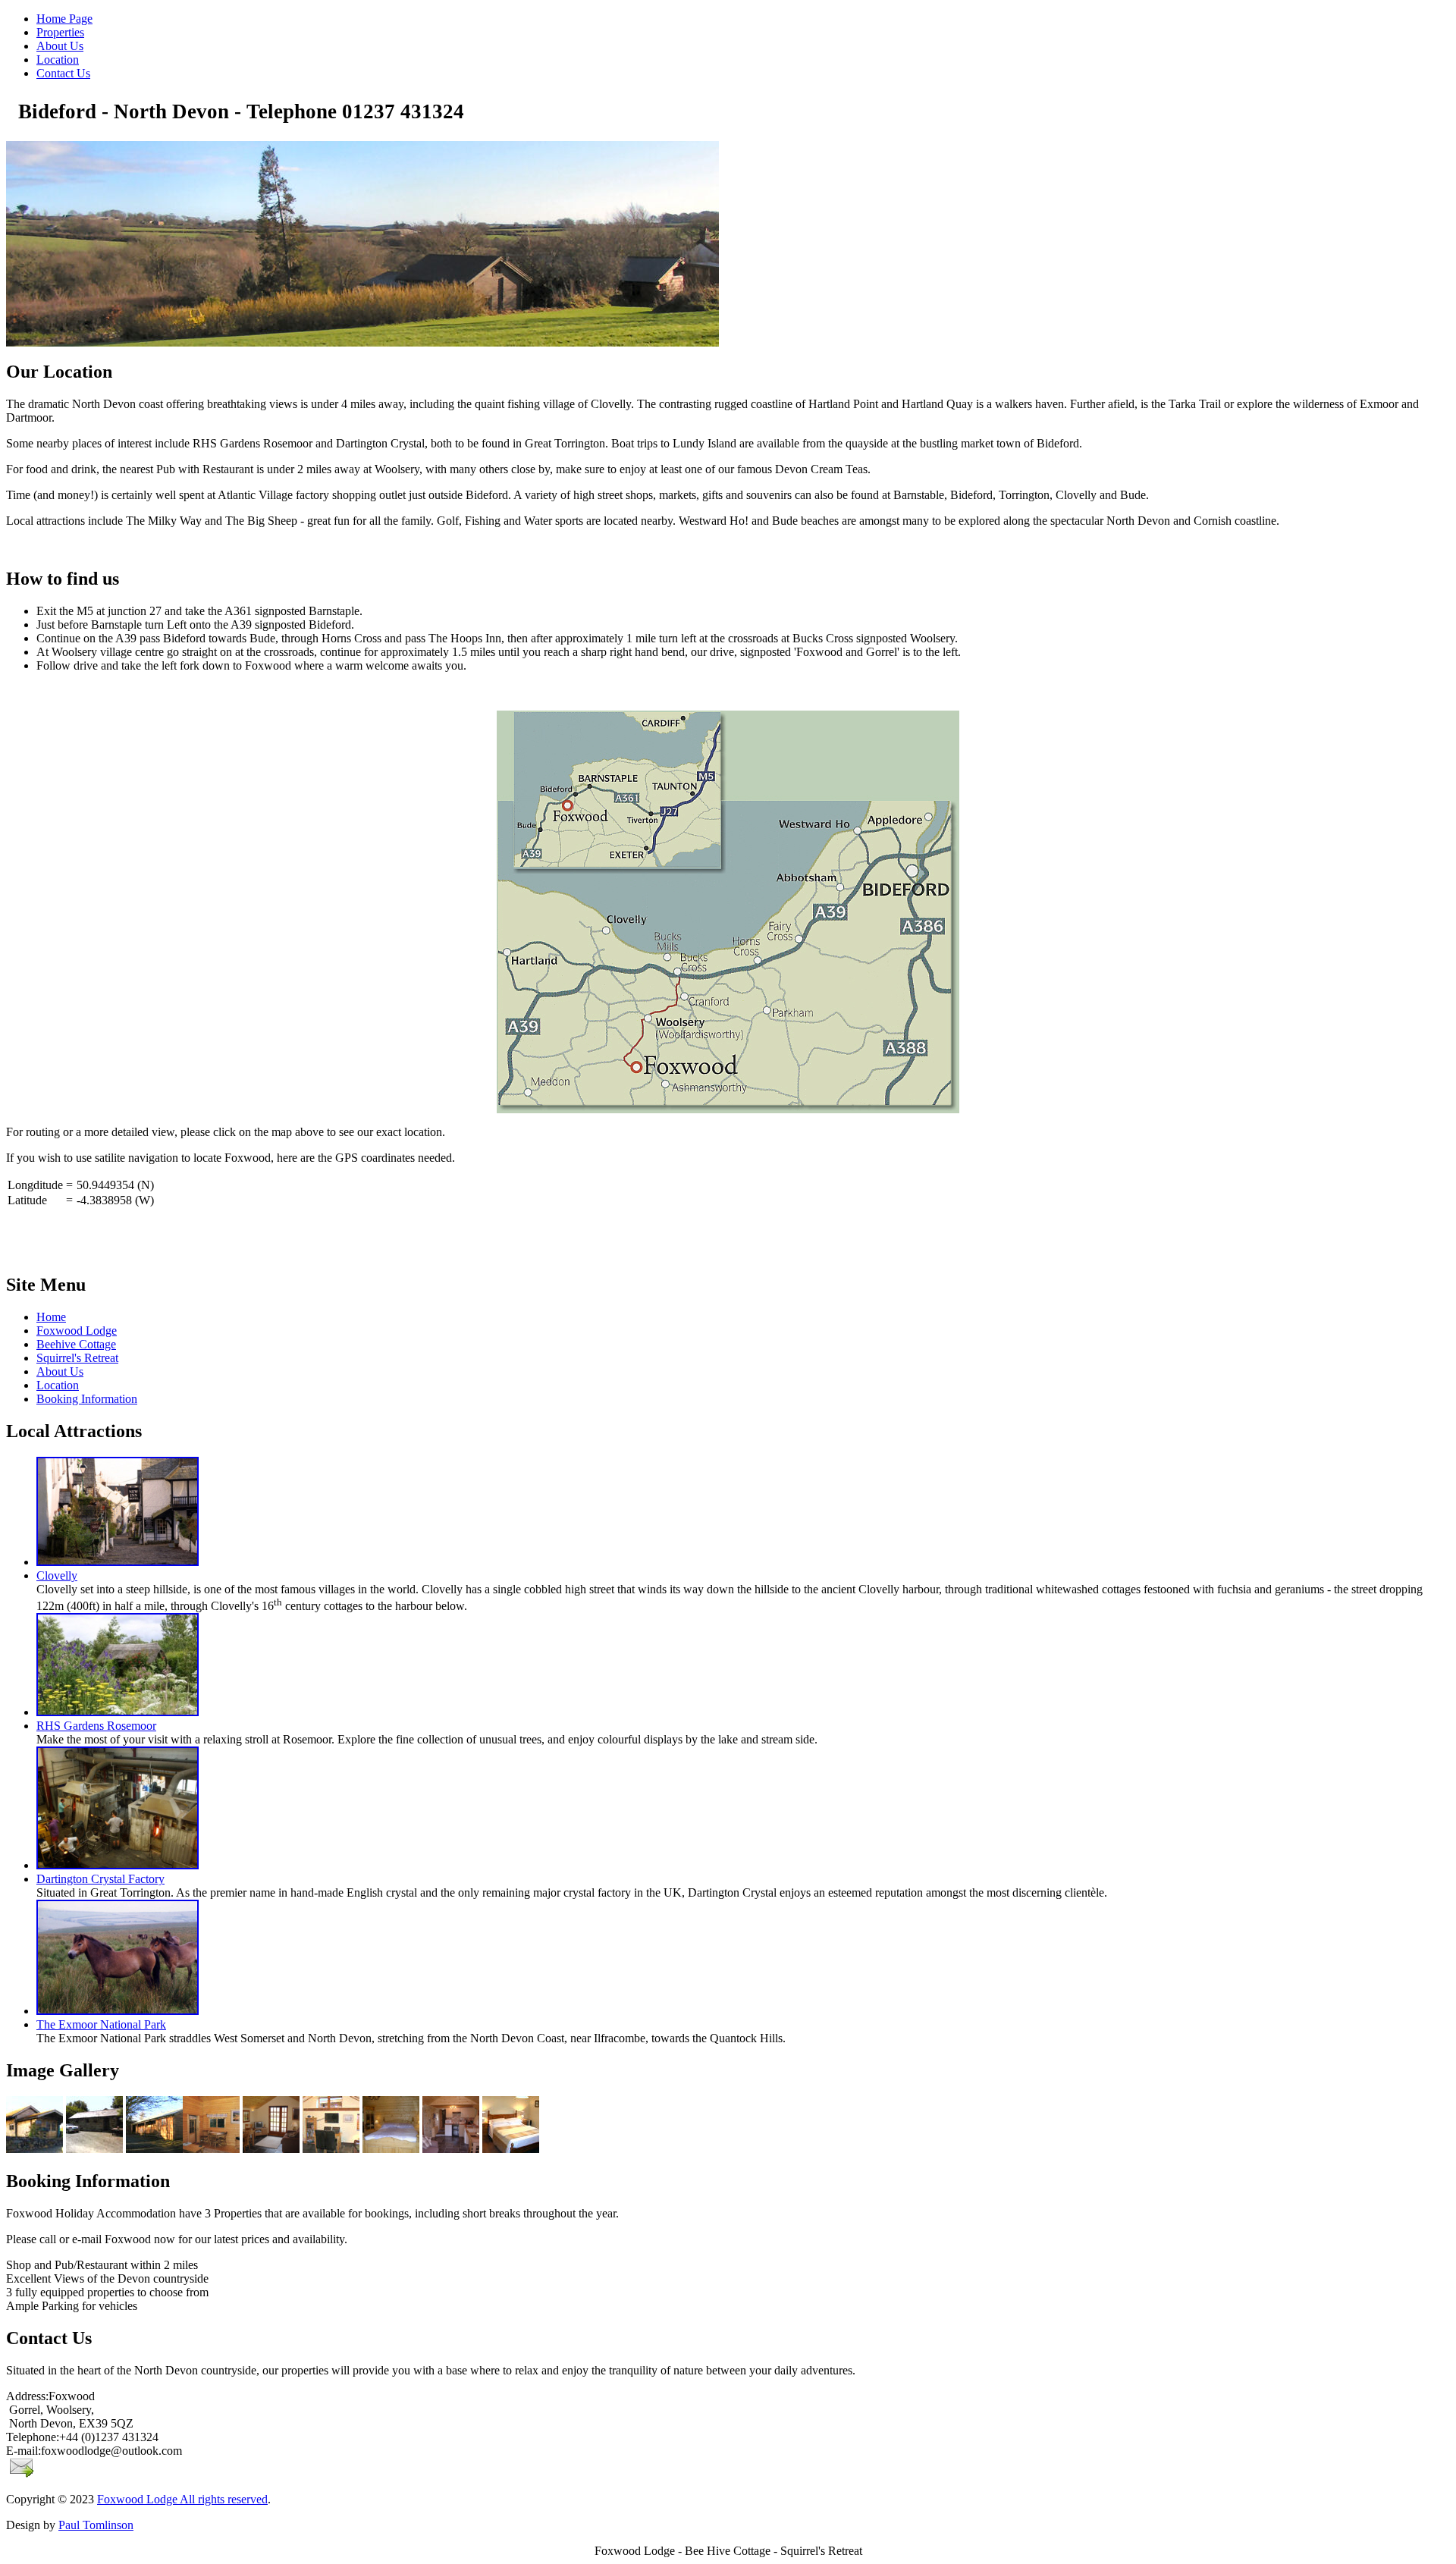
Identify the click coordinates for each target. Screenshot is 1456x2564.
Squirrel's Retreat (77, 1358)
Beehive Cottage (76, 1344)
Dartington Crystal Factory (100, 1879)
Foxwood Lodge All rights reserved (182, 2499)
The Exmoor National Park (101, 2024)
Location (58, 1385)
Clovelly (57, 1575)
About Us (60, 1371)
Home (51, 1317)
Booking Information (87, 1399)
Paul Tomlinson (96, 2525)
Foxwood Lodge (77, 1331)
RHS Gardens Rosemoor (96, 1726)
